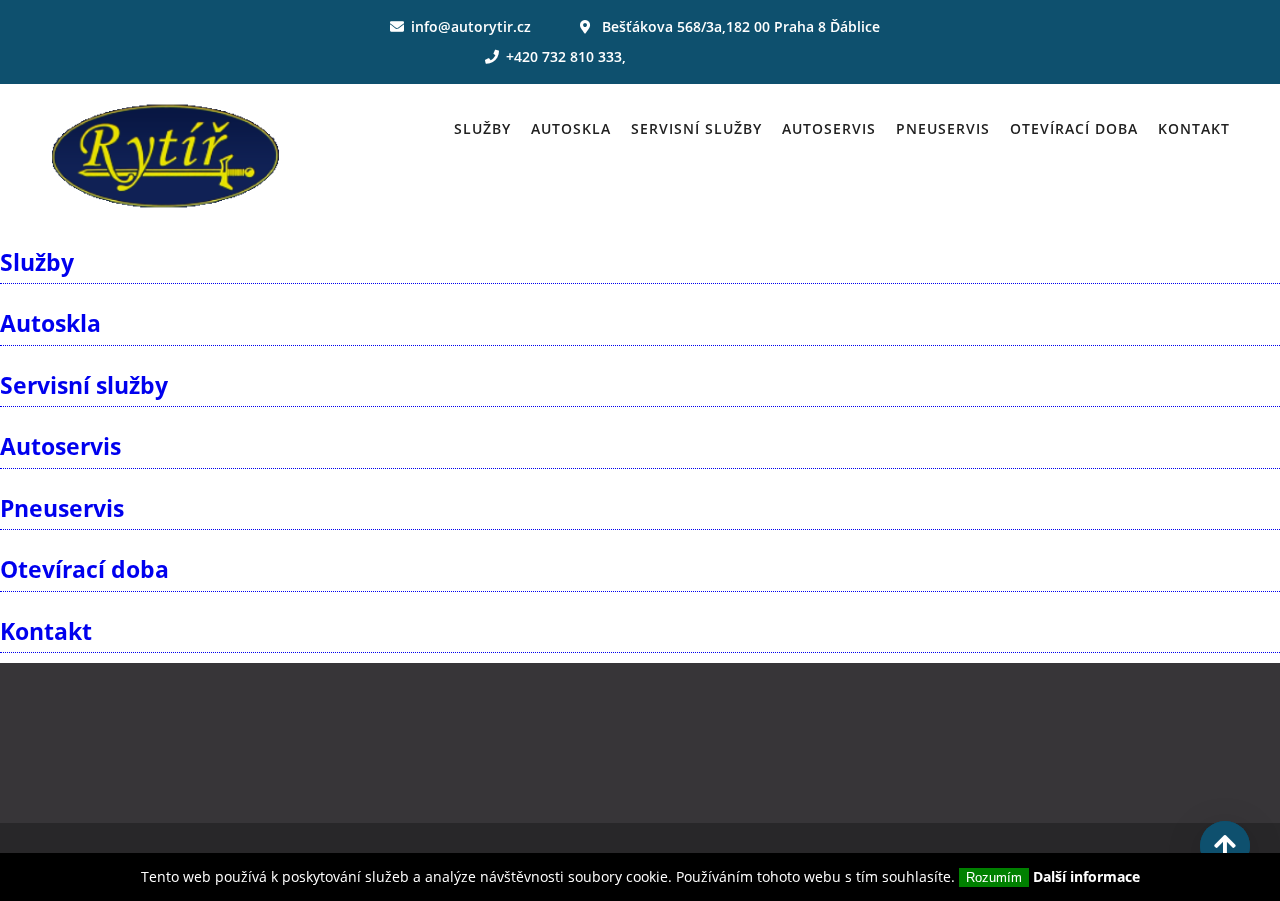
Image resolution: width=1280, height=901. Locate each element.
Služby (482, 128)
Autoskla (571, 128)
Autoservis (829, 128)
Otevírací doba (1074, 128)
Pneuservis (943, 128)
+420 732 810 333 (564, 56)
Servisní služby (696, 128)
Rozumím (994, 877)
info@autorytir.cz (471, 26)
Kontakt (1194, 128)
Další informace (1086, 876)
